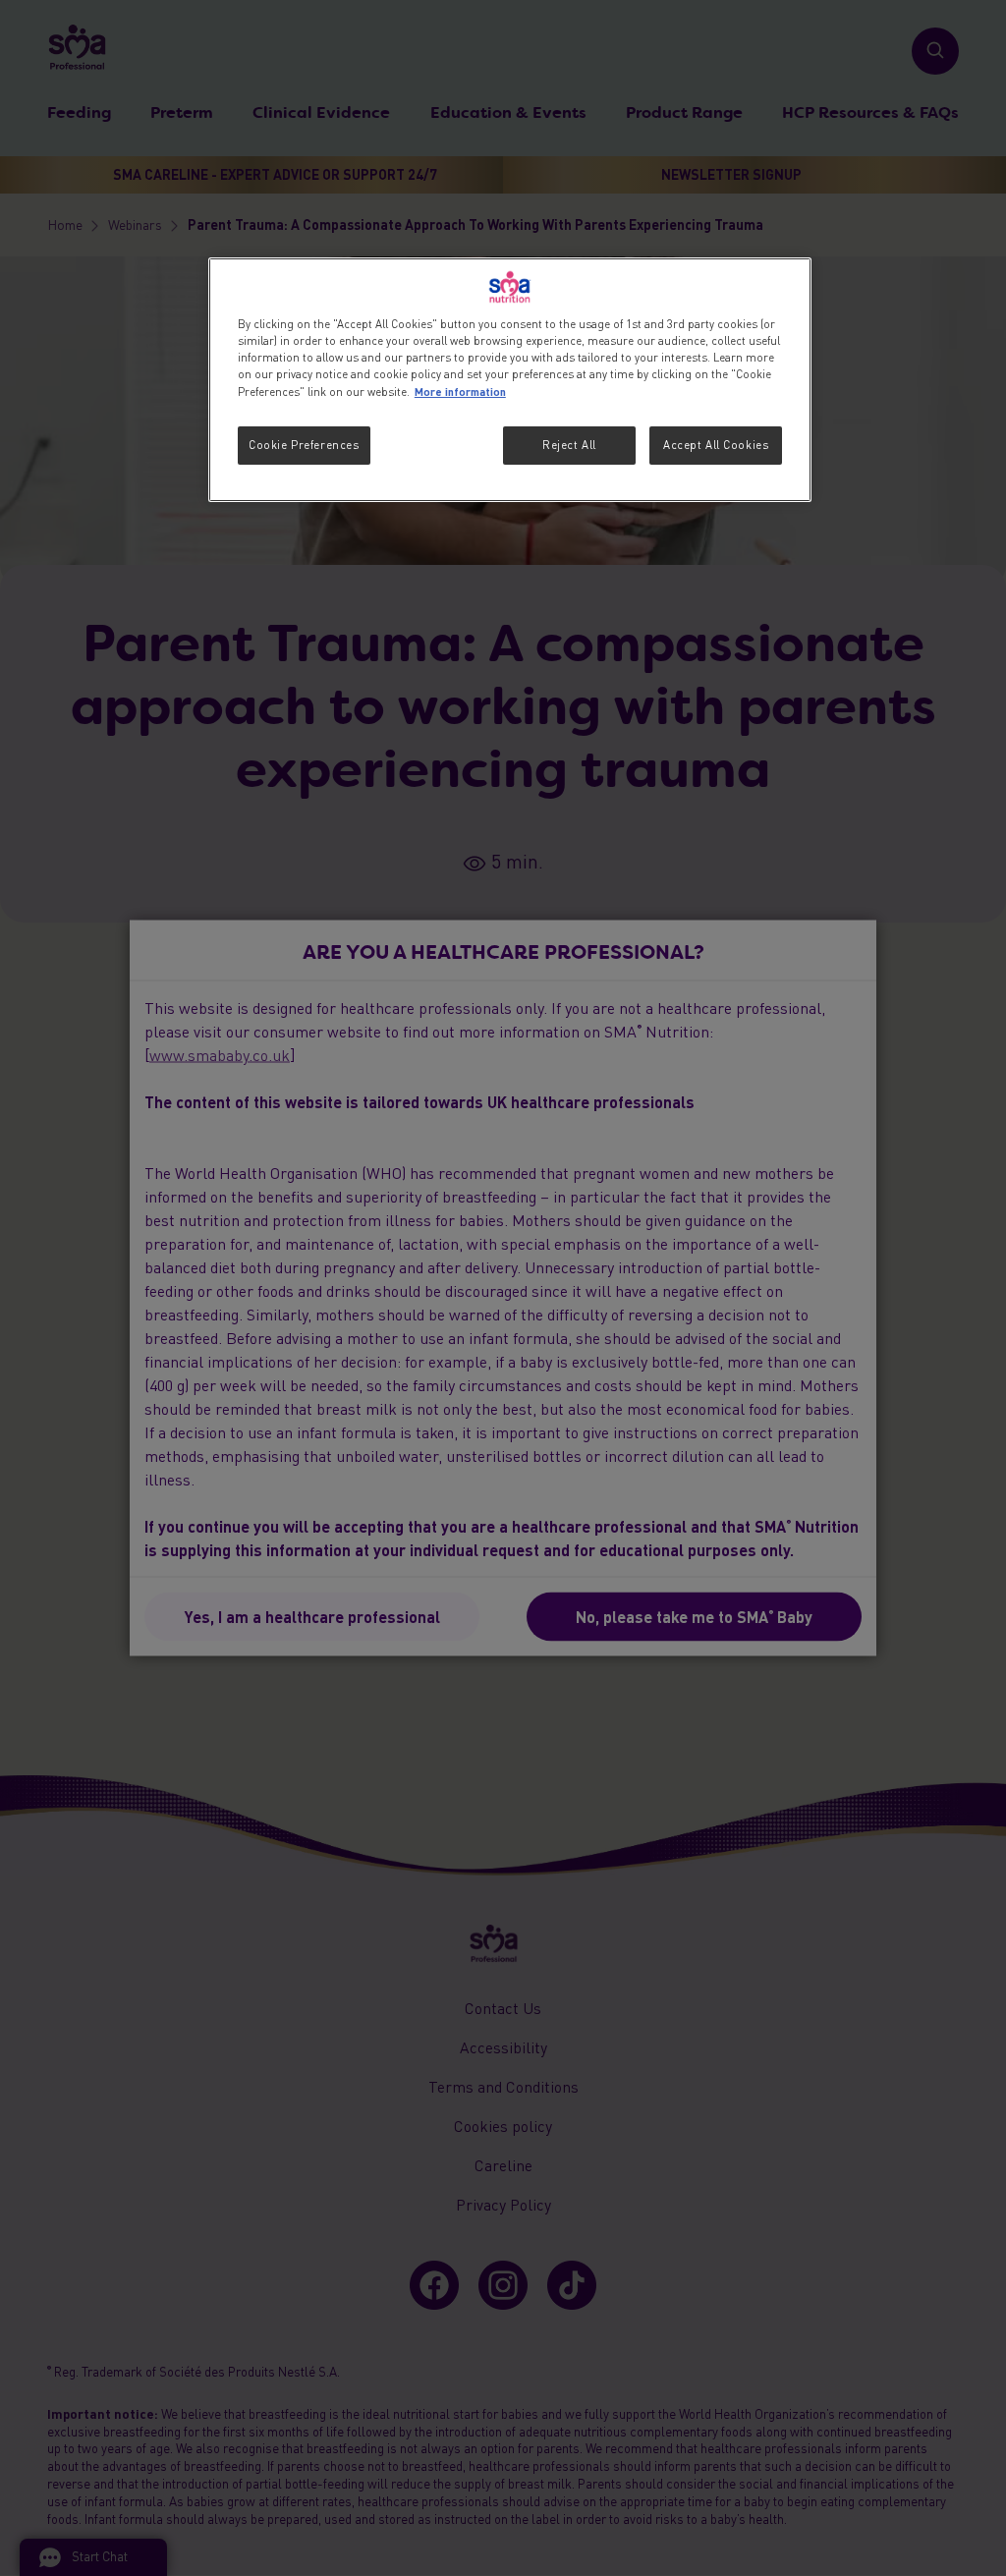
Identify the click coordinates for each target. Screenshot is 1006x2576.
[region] (510, 380)
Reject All (569, 445)
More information (460, 391)
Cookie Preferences (304, 445)
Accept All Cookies (716, 445)
